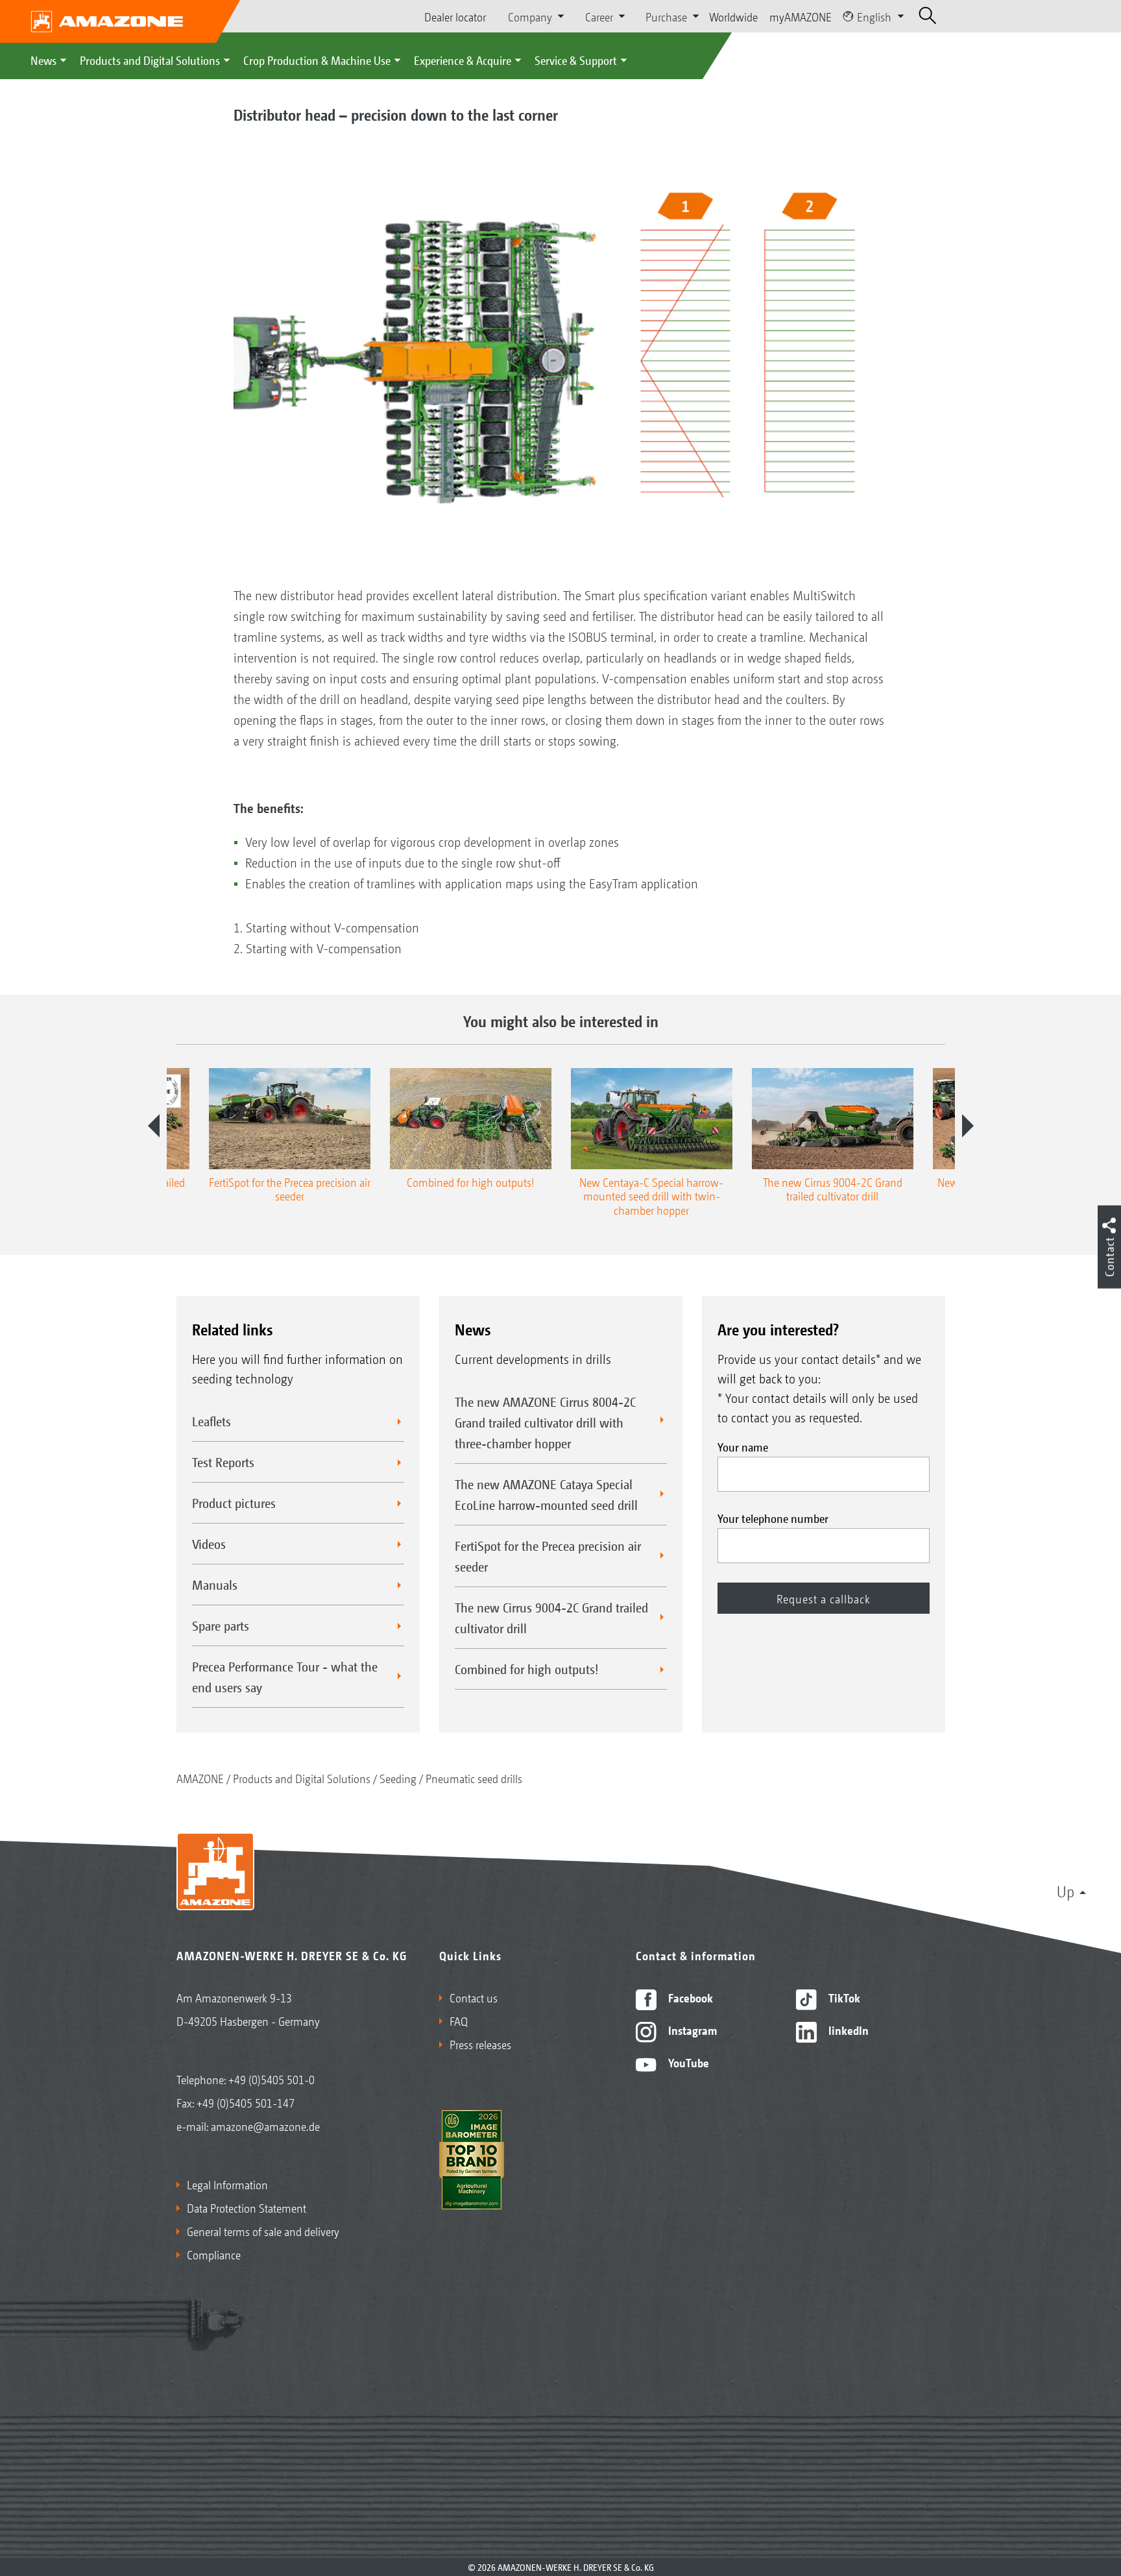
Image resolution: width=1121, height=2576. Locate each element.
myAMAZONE (801, 16)
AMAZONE (200, 1778)
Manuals (215, 1585)
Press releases (480, 2044)
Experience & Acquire (463, 60)
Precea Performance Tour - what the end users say (285, 1677)
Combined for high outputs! (527, 1669)
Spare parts (221, 1625)
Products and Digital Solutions (150, 60)
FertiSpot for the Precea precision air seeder (548, 1556)
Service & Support (576, 60)
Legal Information (227, 2184)
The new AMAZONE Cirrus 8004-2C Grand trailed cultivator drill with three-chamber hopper (545, 1422)
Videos (209, 1544)
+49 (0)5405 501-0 (271, 2079)
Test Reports (223, 1462)
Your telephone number (773, 1518)
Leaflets (211, 1421)
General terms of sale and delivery (263, 2231)
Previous (154, 1126)
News (43, 60)
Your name (743, 1446)
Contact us (474, 1997)
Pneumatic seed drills (474, 1778)
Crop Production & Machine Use (317, 60)
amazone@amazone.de (265, 2126)
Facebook (689, 1997)
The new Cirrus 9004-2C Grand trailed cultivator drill (551, 1618)
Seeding (398, 1778)
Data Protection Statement (247, 2207)
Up (1066, 1891)
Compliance (214, 2254)
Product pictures (234, 1503)
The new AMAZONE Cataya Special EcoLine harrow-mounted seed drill (546, 1494)
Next (968, 1126)
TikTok (843, 1997)
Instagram (691, 2030)
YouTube (687, 2062)
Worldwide (733, 16)
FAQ (459, 2021)
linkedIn (847, 2030)
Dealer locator (455, 16)
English (874, 16)
